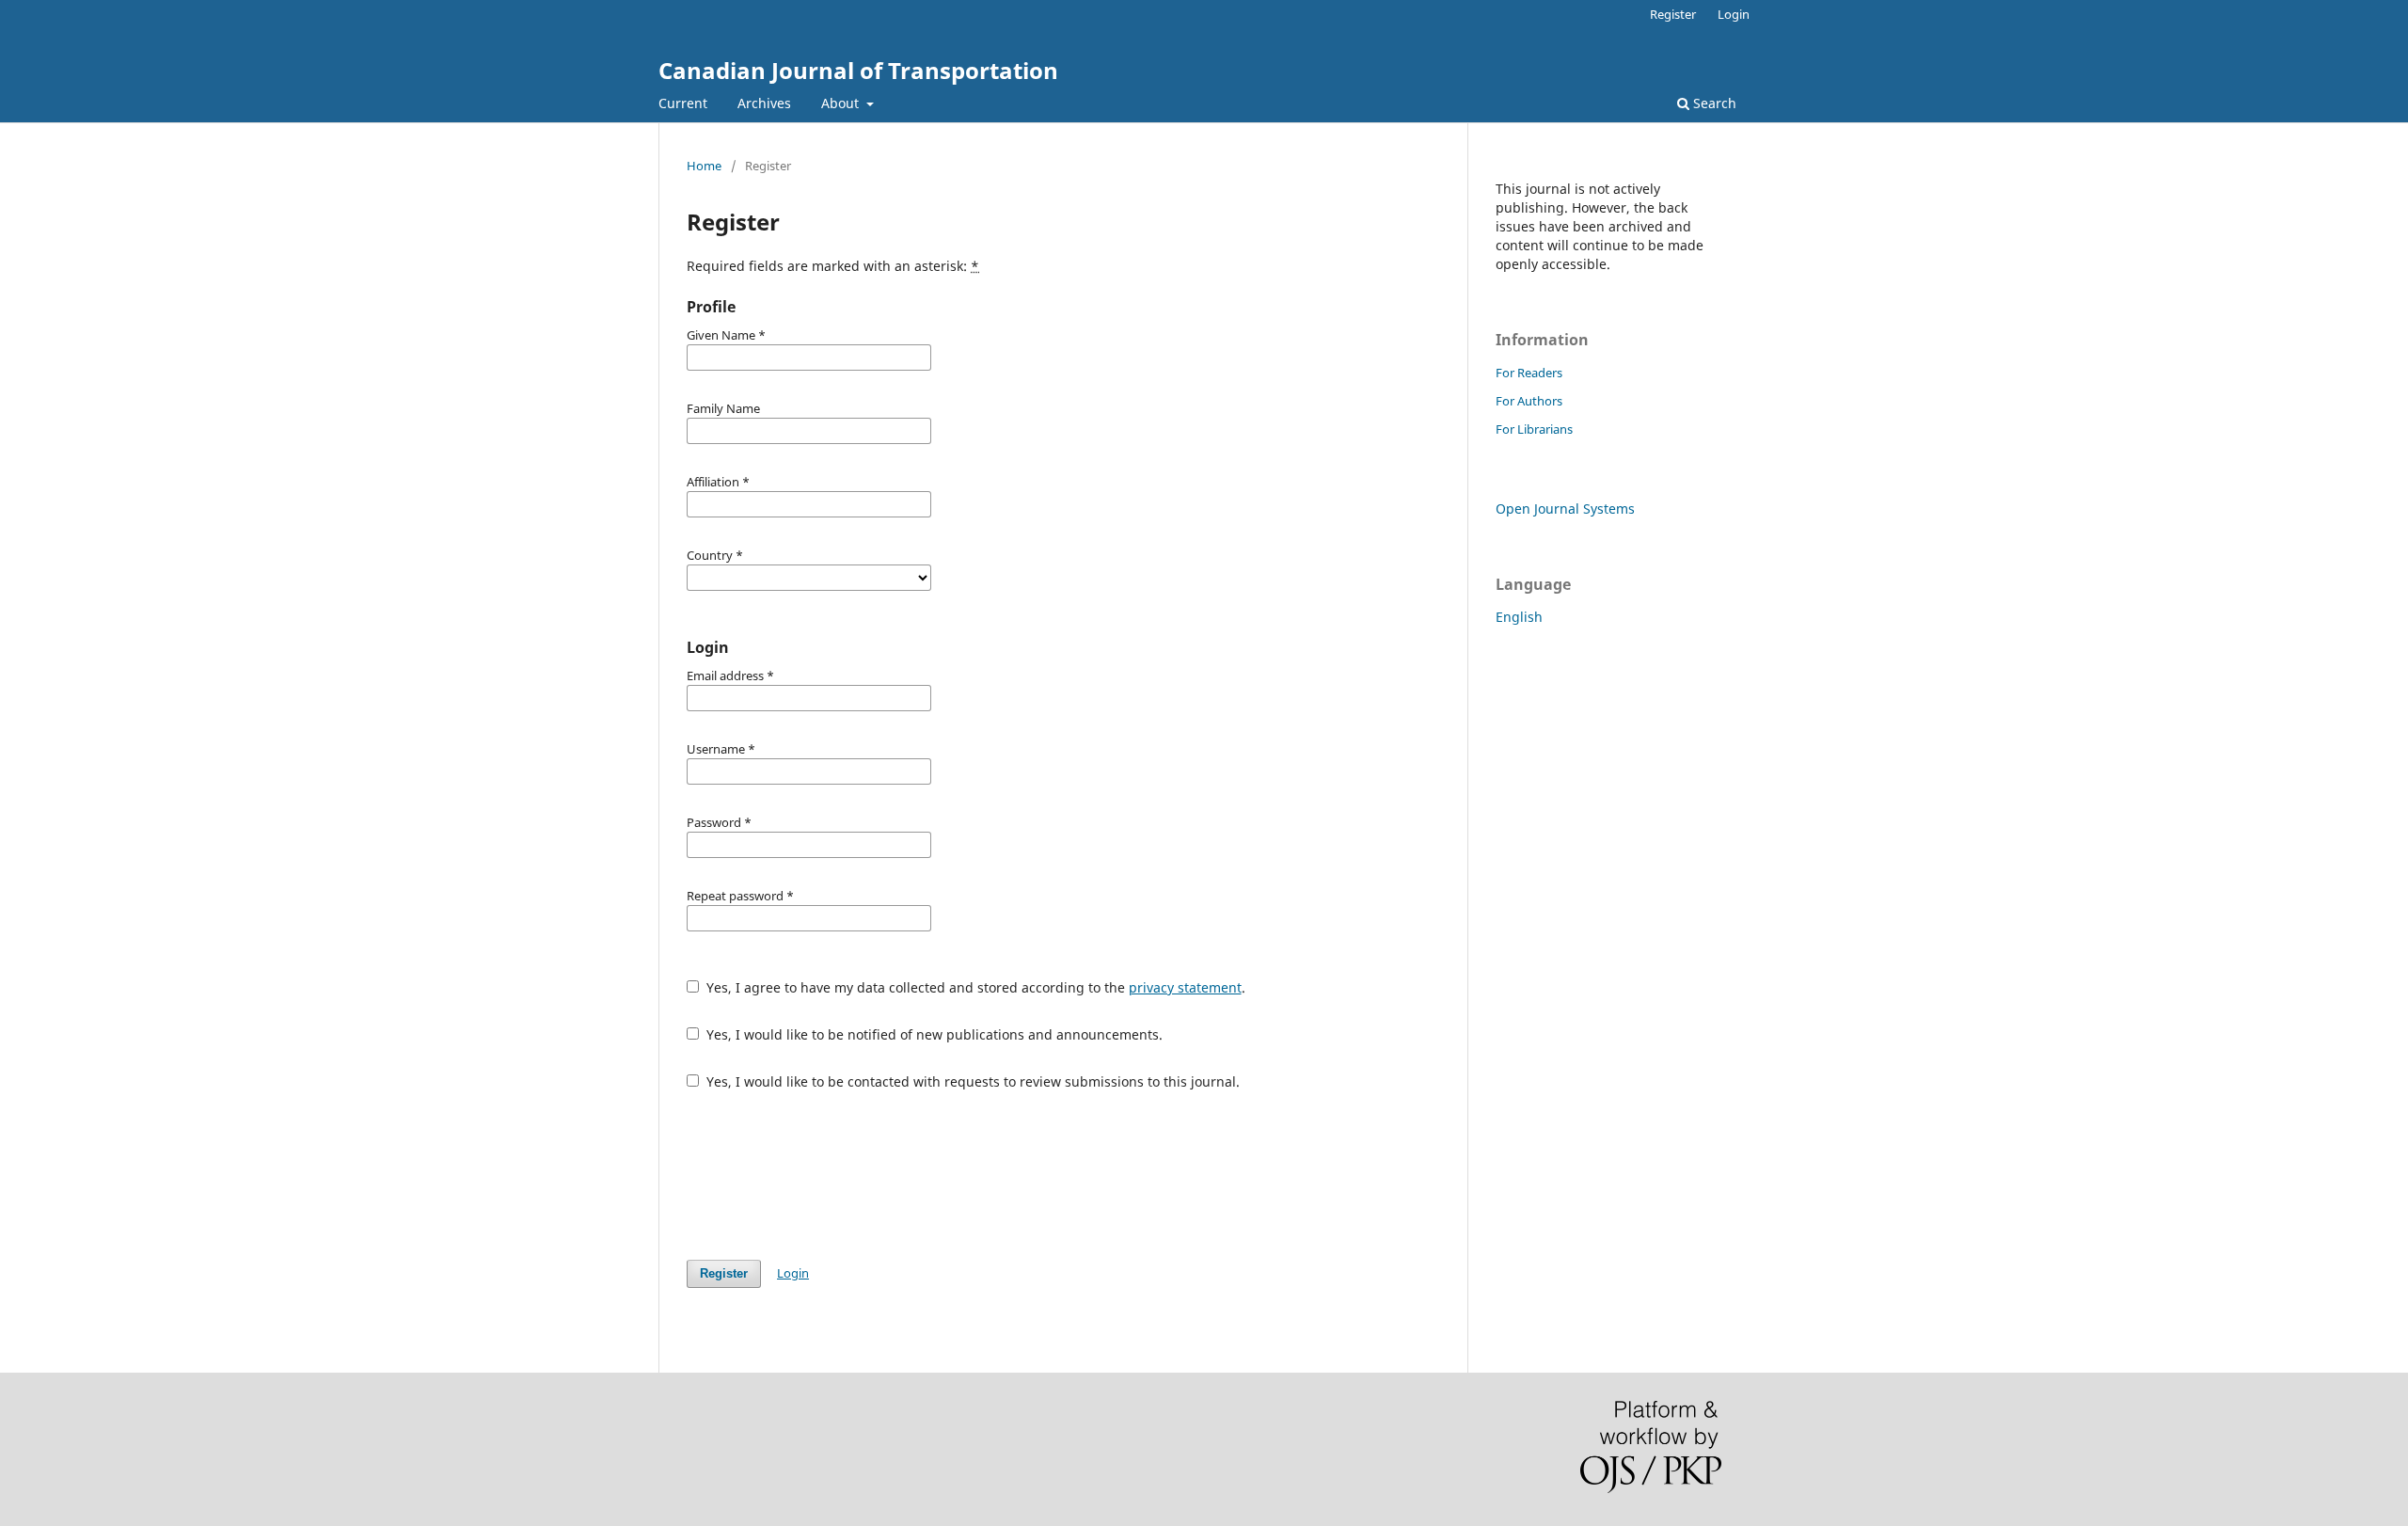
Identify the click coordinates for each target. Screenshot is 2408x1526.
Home (704, 166)
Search (1713, 103)
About (842, 103)
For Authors (1529, 401)
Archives (764, 103)
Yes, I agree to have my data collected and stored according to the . (974, 987)
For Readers (1529, 373)
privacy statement (1185, 987)
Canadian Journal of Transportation (858, 70)
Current (683, 103)
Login (1734, 14)
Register (1673, 14)
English (1519, 617)
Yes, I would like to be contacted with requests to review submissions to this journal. (971, 1081)
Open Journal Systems (1565, 509)
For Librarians (1534, 429)
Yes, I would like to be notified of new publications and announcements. (933, 1034)
